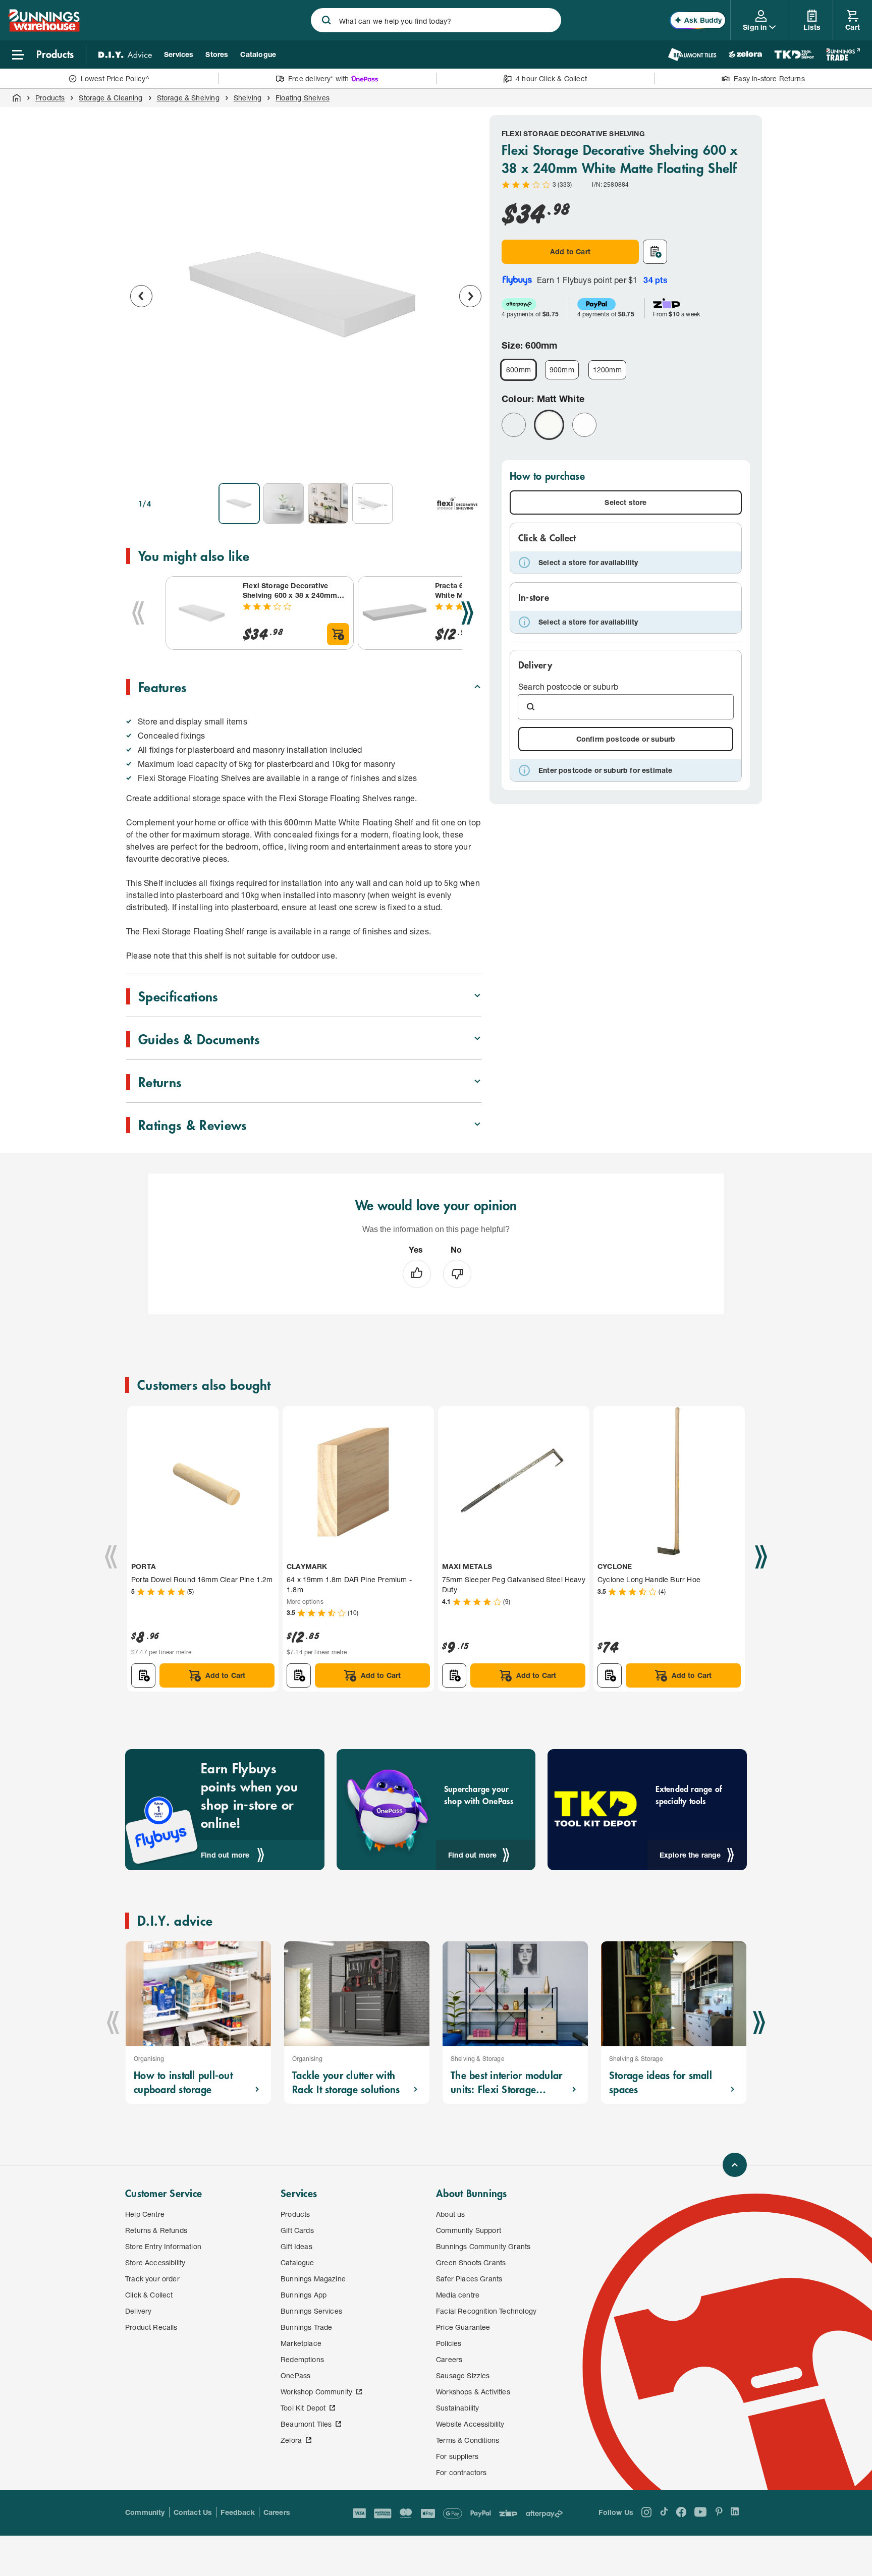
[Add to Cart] (338, 634)
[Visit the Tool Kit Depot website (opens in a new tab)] (794, 54)
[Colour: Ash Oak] (514, 425)
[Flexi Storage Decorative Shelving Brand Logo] (457, 503)
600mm (519, 370)
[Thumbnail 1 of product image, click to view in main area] (239, 503)
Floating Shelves (303, 98)
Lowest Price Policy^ (115, 78)
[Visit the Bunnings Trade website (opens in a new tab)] (843, 54)
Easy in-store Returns (769, 78)
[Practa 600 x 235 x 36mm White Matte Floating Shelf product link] (395, 613)
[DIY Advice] (125, 54)
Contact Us (193, 2512)
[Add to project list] (655, 252)
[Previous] (138, 613)
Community (145, 2512)
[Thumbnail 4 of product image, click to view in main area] (372, 503)
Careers (277, 2512)
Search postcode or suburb (568, 686)
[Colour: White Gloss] (584, 425)
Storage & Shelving (188, 98)
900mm (562, 370)
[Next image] (470, 296)
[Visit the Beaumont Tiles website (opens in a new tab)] (692, 54)
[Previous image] (141, 296)
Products (50, 98)
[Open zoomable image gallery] (469, 461)
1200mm (607, 370)
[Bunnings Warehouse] (44, 29)
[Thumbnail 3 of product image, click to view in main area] (328, 503)
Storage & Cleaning (111, 98)
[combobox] (436, 20)
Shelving (248, 98)
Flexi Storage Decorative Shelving (573, 133)
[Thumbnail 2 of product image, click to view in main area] (284, 503)
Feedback (237, 2512)
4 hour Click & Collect (551, 78)
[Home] (17, 98)
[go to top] (735, 2165)
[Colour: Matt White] (549, 425)
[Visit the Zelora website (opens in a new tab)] (745, 54)
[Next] (467, 613)
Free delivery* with (318, 78)
